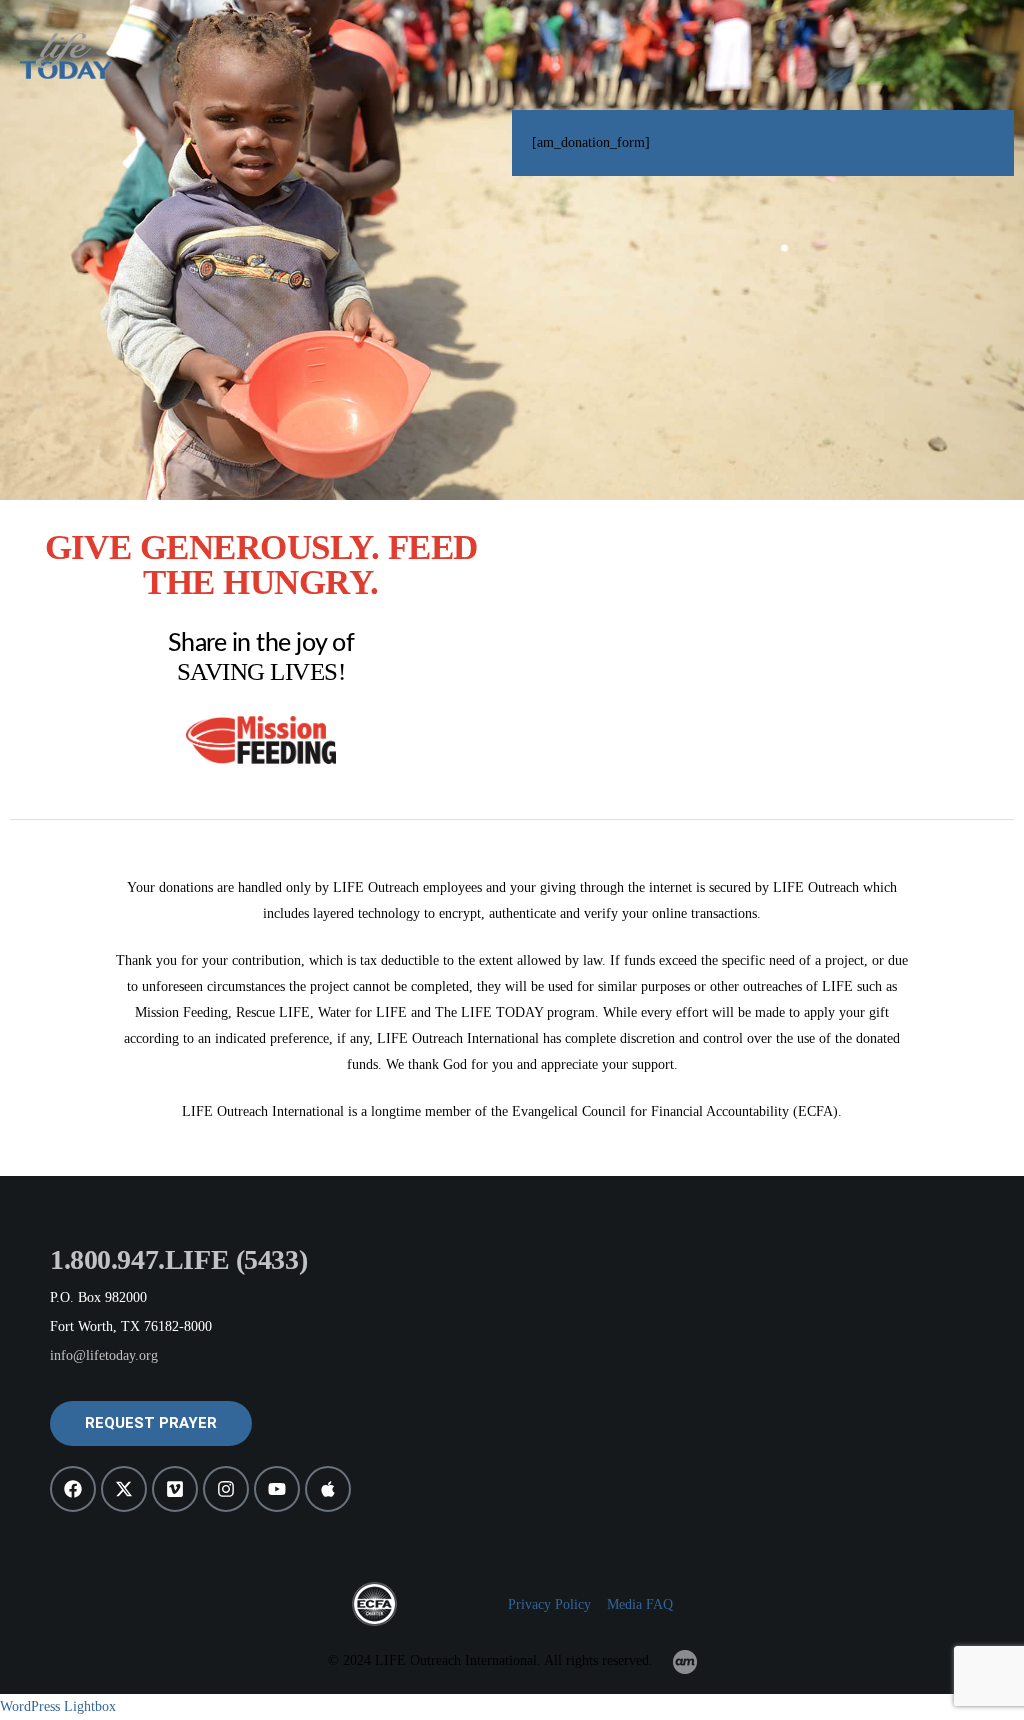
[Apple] (328, 1489)
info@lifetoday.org (104, 1355)
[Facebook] (73, 1489)
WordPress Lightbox (58, 1706)
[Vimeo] (175, 1489)
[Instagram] (226, 1489)
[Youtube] (277, 1489)
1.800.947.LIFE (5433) (178, 1259)
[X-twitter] (124, 1489)
